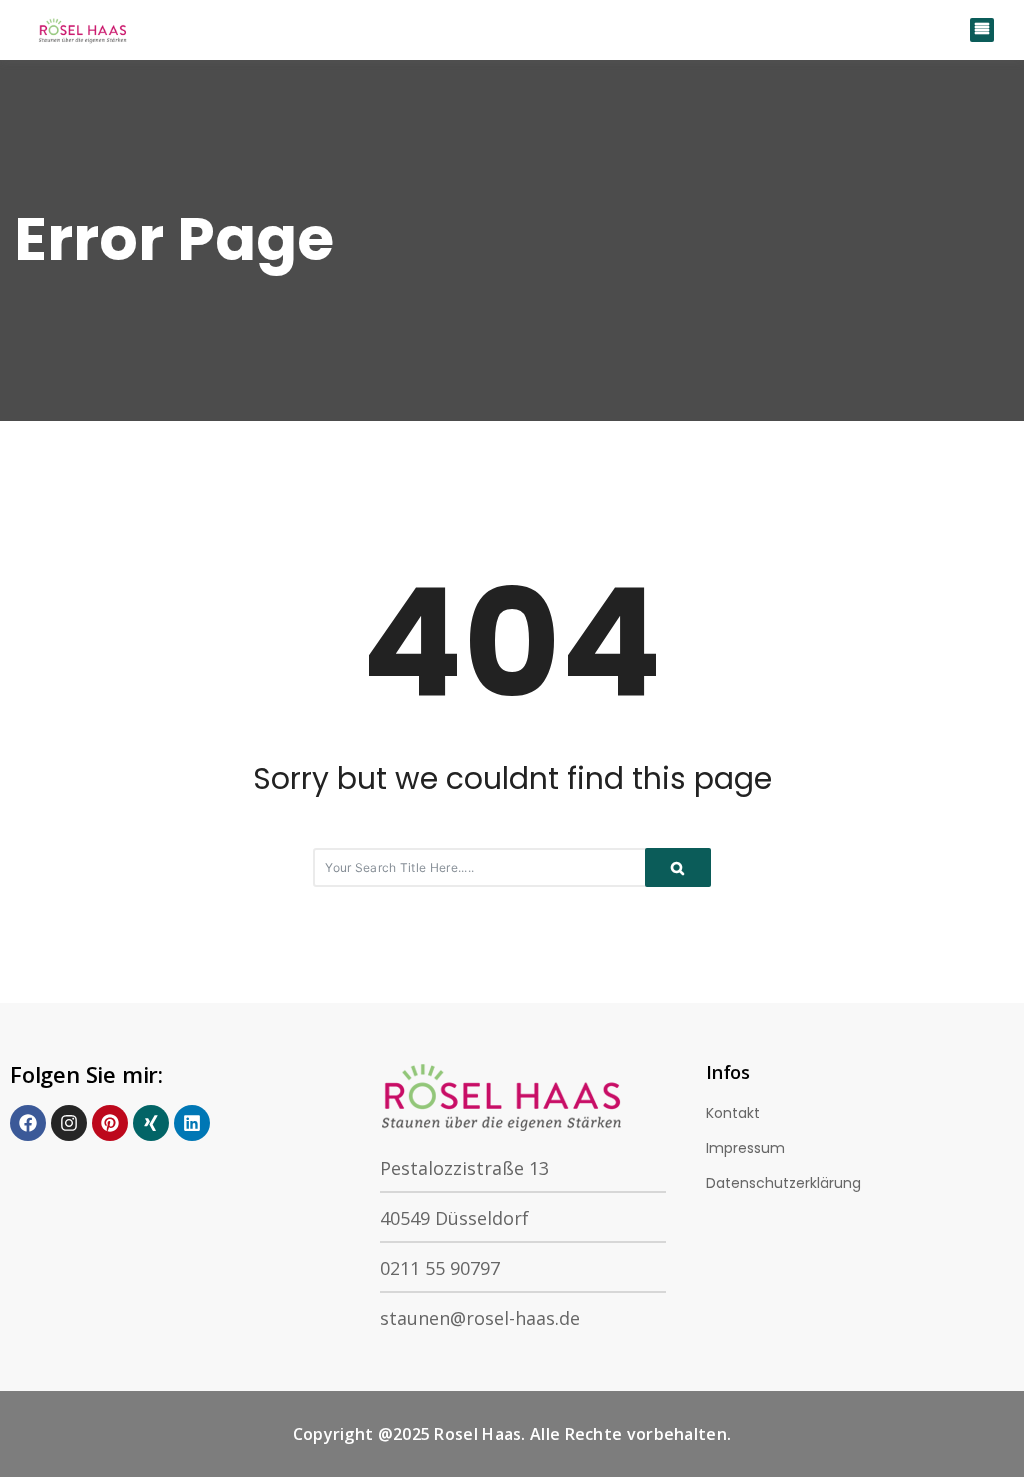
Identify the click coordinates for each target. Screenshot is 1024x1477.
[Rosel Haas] (85, 30)
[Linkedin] (192, 1123)
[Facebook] (28, 1123)
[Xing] (151, 1123)
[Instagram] (69, 1123)
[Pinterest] (110, 1123)
